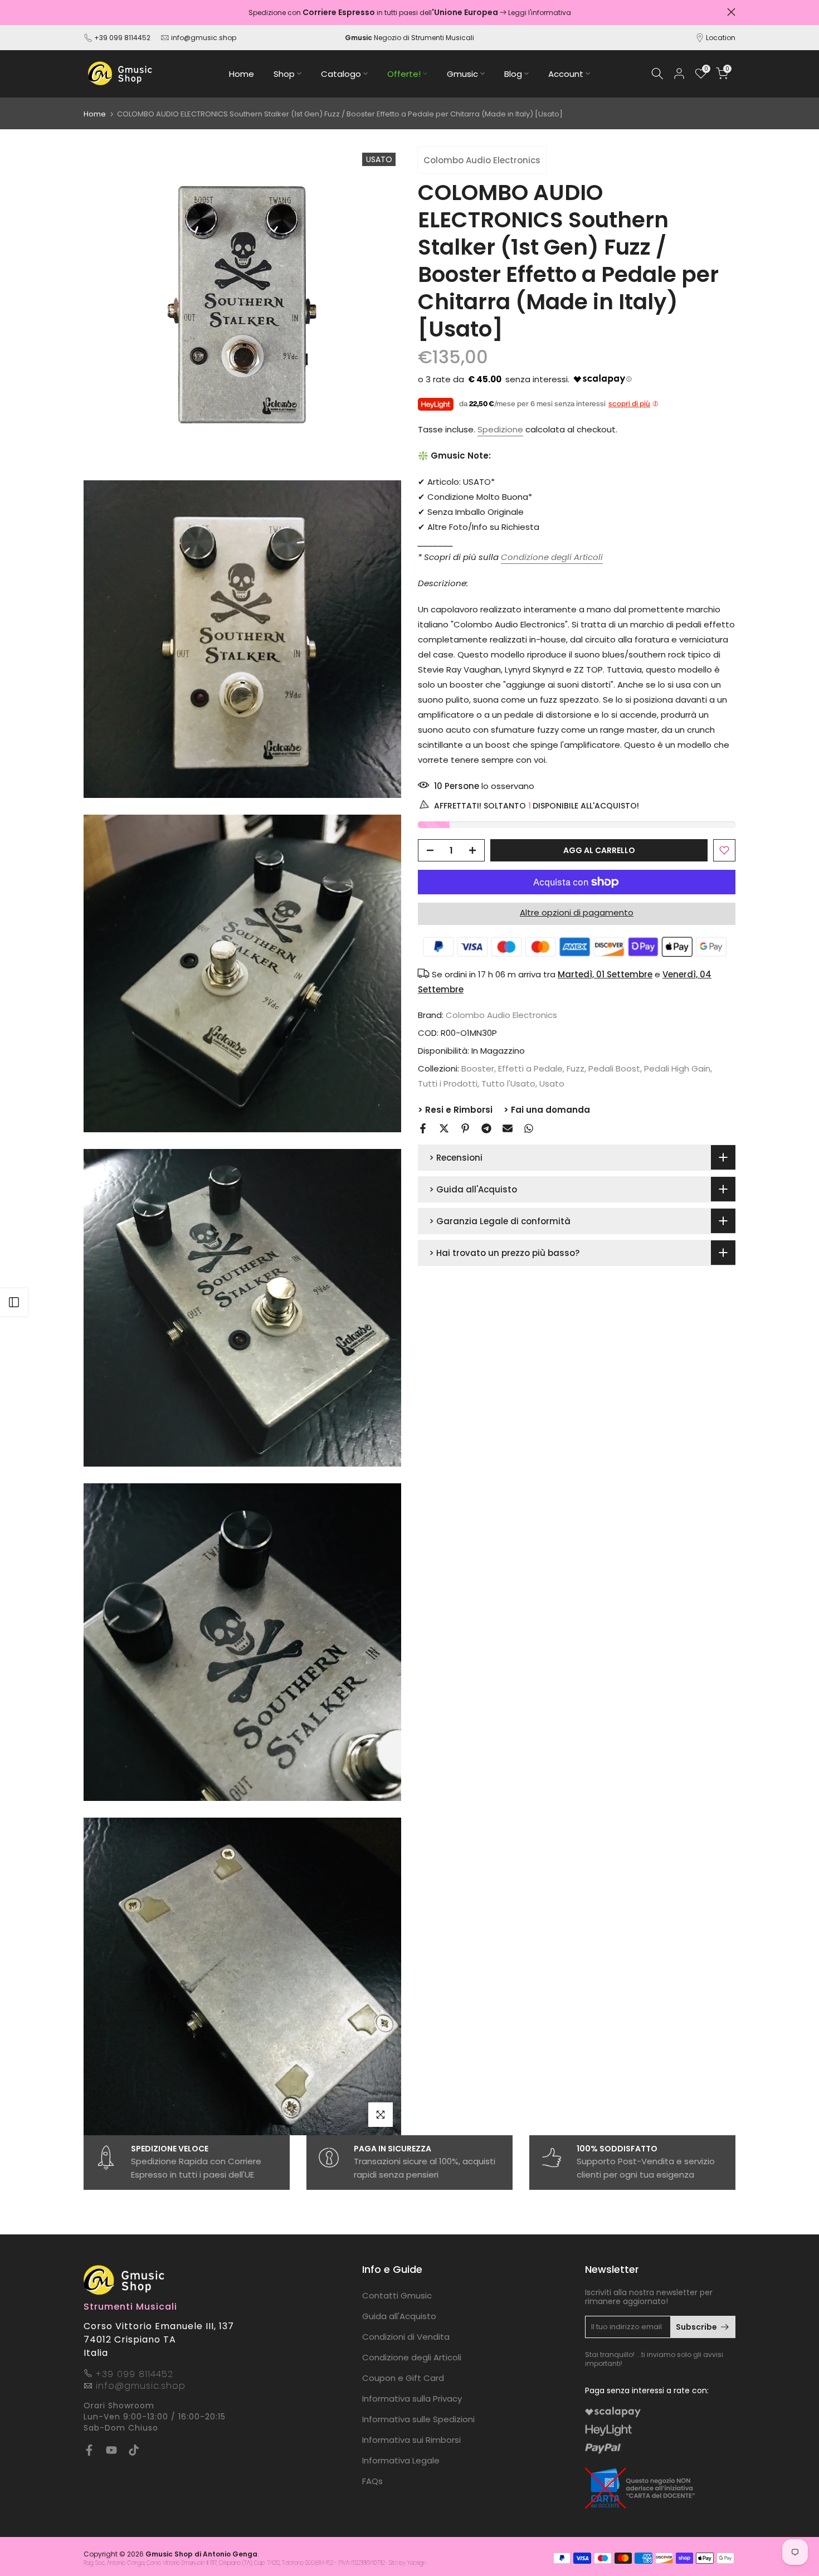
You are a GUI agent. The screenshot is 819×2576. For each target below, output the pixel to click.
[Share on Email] (508, 1128)
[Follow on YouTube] (111, 2450)
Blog (513, 74)
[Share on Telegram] (486, 1128)
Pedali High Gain (677, 1069)
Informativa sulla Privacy (412, 2399)
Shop (284, 74)
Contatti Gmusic (397, 2295)
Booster (478, 1069)
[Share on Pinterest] (465, 1128)
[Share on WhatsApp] (529, 1128)
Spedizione (500, 429)
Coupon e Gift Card (403, 2378)
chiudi (88, 12)
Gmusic (462, 74)
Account (566, 74)
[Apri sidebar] (14, 1302)
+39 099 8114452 (122, 38)
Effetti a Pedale (530, 1069)
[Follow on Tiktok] (134, 2450)
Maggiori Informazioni (484, 13)
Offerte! (404, 74)
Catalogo (341, 74)
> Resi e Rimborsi (455, 1110)
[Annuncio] (411, 13)
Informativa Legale (401, 2460)
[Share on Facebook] (423, 1128)
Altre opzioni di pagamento (577, 912)
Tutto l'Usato (508, 1084)
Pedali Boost (614, 1069)
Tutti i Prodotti (448, 1084)
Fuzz (576, 1069)
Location (721, 38)
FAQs (372, 2481)
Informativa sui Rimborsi (411, 2440)
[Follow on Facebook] (89, 2450)
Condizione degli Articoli (412, 2357)
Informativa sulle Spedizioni (418, 2419)
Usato (552, 1084)
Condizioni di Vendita (406, 2337)
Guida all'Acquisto (399, 2316)
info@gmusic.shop (203, 38)
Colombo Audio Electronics (482, 160)
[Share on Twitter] (444, 1128)
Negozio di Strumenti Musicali (409, 38)
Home (242, 74)
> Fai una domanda (547, 1110)
